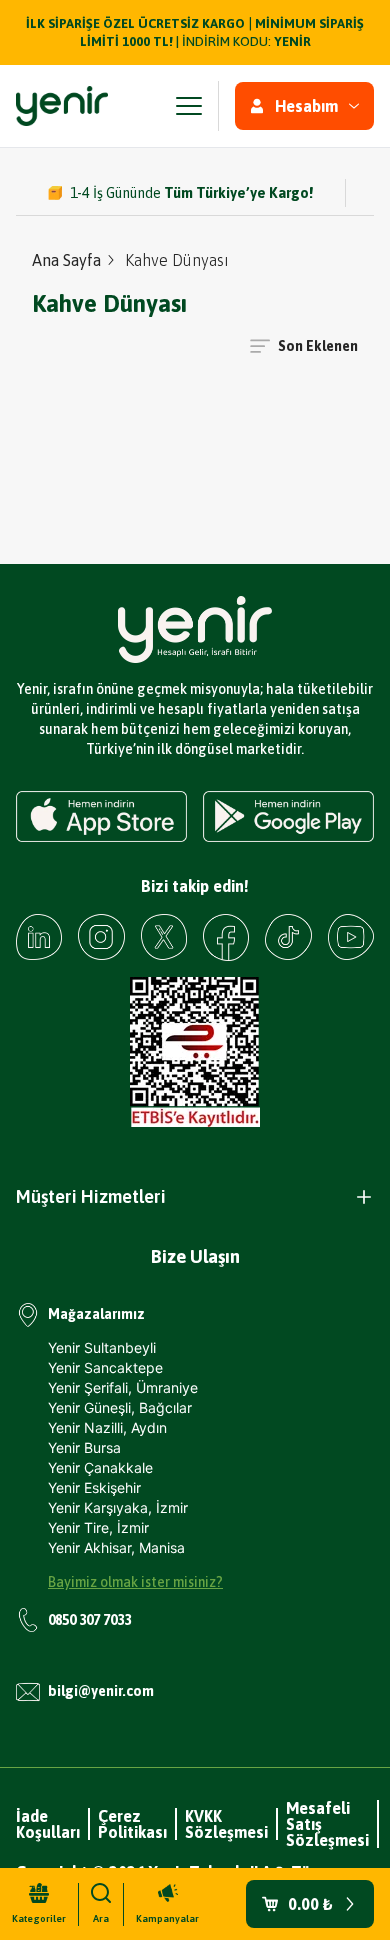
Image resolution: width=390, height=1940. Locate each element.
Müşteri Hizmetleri (91, 1196)
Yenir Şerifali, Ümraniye (123, 1387)
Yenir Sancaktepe (105, 1367)
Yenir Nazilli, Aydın (107, 1427)
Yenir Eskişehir (94, 1487)
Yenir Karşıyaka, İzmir (118, 1507)
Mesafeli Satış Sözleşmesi (327, 1824)
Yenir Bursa (84, 1447)
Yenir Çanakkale (100, 1467)
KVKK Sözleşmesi (226, 1824)
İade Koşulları (48, 1824)
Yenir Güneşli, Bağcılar (120, 1407)
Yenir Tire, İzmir (98, 1527)
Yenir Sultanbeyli (102, 1347)
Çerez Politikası (132, 1824)
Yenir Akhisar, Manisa (116, 1547)
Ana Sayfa (66, 260)
